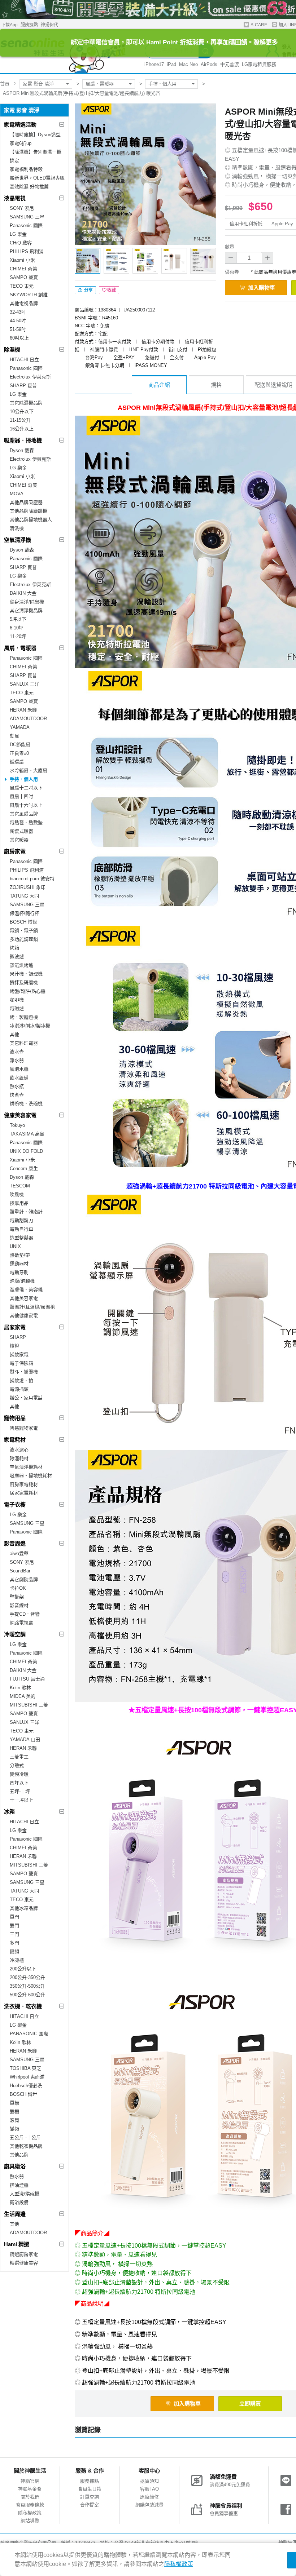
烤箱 (14, 948)
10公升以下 (22, 411)
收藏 (112, 290)
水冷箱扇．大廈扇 (29, 771)
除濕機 (12, 349)
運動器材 (19, 1264)
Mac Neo (188, 64)
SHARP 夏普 (23, 386)
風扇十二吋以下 (26, 788)
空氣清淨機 (18, 540)
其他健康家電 (24, 1316)
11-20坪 (18, 636)
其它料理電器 (24, 1043)
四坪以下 (19, 1783)
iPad (171, 64)
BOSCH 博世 (23, 922)
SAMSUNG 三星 (27, 217)
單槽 (14, 2103)
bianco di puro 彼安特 (32, 879)
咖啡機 (17, 1000)
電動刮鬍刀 (21, 1220)
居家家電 (15, 1327)
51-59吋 (18, 329)
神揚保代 (49, 25)
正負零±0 (19, 753)
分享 (88, 290)
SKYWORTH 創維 (29, 295)
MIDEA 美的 (23, 1696)
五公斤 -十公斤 (25, 2137)
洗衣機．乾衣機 (23, 2006)
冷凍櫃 (17, 1960)
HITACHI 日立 (24, 360)
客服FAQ (149, 2489)
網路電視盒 (21, 1623)
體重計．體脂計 (26, 1212)
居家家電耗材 (24, 1493)
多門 (14, 1943)
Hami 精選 (17, 2244)
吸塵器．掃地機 (23, 440)
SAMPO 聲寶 (24, 277)
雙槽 (14, 2112)
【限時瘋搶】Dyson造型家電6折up (35, 139)
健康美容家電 (20, 1115)
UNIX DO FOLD (26, 1151)
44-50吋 (18, 321)
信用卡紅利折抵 (246, 224)
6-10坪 (17, 628)
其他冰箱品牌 (24, 1908)
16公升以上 (22, 429)
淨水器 (17, 1060)
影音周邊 (15, 1543)
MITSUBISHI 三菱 (29, 1705)
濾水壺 (17, 1052)
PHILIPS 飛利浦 (27, 251)
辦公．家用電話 (26, 1398)
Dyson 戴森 (22, 450)
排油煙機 (19, 2185)
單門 (14, 1917)
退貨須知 (149, 2481)
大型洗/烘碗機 (25, 2194)
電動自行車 (21, 1229)
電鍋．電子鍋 (24, 931)
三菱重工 (19, 1757)
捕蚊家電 (19, 1355)
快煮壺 (17, 1095)
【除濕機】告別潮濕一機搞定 (36, 156)
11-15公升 (20, 420)
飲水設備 (19, 1078)
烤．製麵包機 (24, 1017)
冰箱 (9, 1812)
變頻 (14, 1951)
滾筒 (14, 2120)
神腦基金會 (30, 2489)
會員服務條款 (30, 2505)
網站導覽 (30, 2521)
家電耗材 (15, 1440)
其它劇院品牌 (24, 1579)
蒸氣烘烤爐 (21, 965)
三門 (14, 1934)
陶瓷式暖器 (21, 831)
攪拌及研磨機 (24, 982)
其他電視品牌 (24, 303)
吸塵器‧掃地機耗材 (31, 1476)
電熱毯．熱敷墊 (26, 822)
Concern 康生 (24, 1169)
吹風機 (17, 1194)
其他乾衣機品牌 (26, 2146)
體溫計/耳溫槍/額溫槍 (32, 1307)
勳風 (14, 736)
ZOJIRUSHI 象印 (28, 887)
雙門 (14, 1926)
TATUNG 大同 (24, 896)
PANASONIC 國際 (29, 2034)
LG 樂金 (18, 234)
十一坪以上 (21, 1800)
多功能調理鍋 (24, 939)
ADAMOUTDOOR (28, 719)
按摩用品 (19, 1203)
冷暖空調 (15, 1634)
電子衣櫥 (15, 1504)
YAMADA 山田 (25, 1740)
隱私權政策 (30, 2513)
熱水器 (17, 2176)
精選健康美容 (24, 2263)
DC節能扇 (20, 745)
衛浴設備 (19, 2202)
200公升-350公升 (27, 1977)
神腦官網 (30, 2481)
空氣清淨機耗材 (26, 1467)
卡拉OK (18, 1588)
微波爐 (17, 957)
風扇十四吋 (21, 796)
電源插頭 (19, 1389)
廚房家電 (15, 851)
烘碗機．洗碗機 (26, 1104)
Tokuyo (17, 1125)
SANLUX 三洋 (25, 684)
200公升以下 (23, 1969)
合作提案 (90, 2505)
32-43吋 (18, 312)
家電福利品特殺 (26, 169)
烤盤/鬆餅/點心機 (28, 991)
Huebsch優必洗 (26, 2086)
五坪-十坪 (20, 1791)
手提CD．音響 (25, 1614)
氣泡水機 (19, 1069)
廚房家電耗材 (24, 1484)
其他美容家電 (24, 1298)
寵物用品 (15, 1418)
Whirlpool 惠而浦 (27, 2077)
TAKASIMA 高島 (27, 1134)
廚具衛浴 (15, 2166)
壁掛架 (17, 1597)
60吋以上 (19, 338)
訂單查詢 (90, 2497)
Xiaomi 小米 (22, 260)
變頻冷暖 (19, 1774)
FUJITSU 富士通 (27, 1679)
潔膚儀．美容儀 (26, 1290)
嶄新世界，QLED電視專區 (37, 178)
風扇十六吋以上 (26, 805)
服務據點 (29, 25)
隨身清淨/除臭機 (27, 602)
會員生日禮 (90, 2489)
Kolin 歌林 (20, 1688)
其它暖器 (19, 840)
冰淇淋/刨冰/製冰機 (30, 1026)
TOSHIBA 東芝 (25, 2068)
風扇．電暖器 (100, 84)
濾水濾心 (19, 1450)
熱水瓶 (17, 1086)
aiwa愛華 (19, 1553)
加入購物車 (262, 287)
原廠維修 (149, 2497)
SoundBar (20, 1571)
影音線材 (19, 1605)
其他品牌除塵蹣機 (29, 511)
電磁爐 (17, 1008)
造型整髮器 (21, 1238)
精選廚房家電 (24, 2254)
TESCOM (20, 1186)
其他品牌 (19, 2155)
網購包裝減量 (149, 2505)
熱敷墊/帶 (20, 1255)
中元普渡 (230, 64)
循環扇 (17, 762)
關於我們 (30, 2497)
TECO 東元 (22, 286)
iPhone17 (154, 64)
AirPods (209, 64)
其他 (14, 1034)
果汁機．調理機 (26, 974)
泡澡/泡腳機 (22, 1281)
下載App (9, 25)
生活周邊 (15, 2214)
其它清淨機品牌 (26, 610)
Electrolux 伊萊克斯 (30, 377)
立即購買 (250, 2404)
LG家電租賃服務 (259, 64)
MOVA (17, 494)
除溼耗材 (19, 1458)
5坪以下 (18, 619)
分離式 (17, 1765)
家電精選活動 (20, 125)
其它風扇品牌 (24, 814)
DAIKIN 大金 (23, 593)
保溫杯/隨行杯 (25, 913)
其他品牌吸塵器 (26, 502)
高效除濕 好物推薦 (29, 187)
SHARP (18, 1337)
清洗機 (17, 528)
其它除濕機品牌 (26, 403)
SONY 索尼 (22, 208)
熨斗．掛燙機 (24, 1372)
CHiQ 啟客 (21, 243)
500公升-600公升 (27, 1995)
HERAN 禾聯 (23, 710)
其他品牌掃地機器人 (31, 520)
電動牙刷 (19, 1272)
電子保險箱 (21, 1363)
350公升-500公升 (27, 1986)
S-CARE (258, 25)
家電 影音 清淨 (38, 84)
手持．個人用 (162, 84)
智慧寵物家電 (24, 1428)
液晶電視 (15, 198)
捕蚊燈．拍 (21, 1380)
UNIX (15, 1246)
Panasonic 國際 (26, 225)
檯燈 (14, 1346)
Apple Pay (282, 224)
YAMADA (20, 727)
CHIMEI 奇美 (23, 269)
